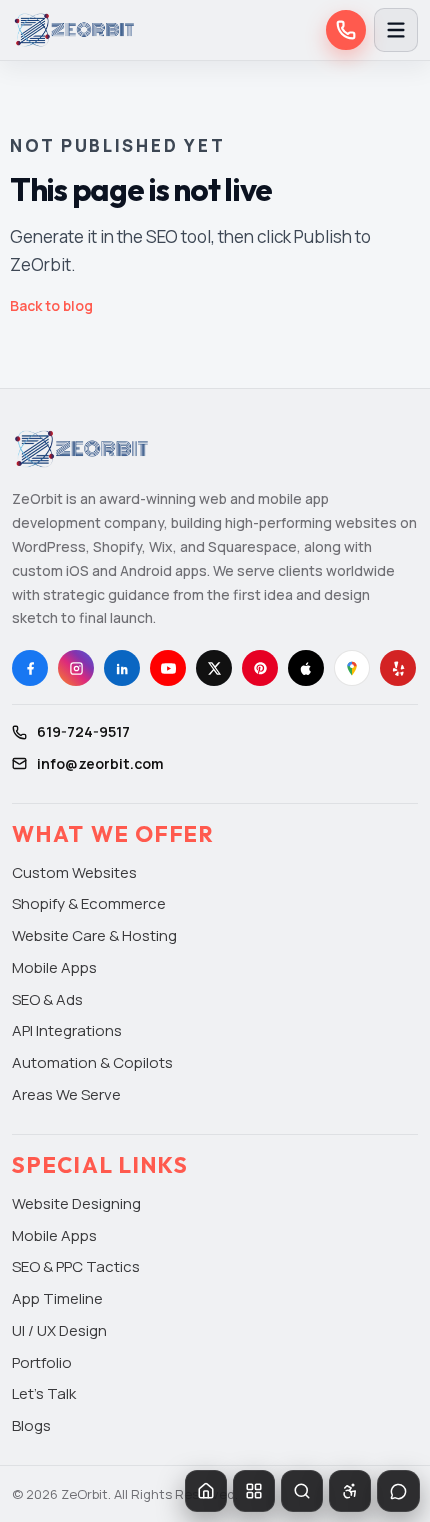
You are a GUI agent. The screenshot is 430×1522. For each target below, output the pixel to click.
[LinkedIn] (122, 668)
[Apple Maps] (306, 668)
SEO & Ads (47, 999)
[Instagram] (76, 668)
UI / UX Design (59, 1330)
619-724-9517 (83, 731)
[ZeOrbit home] (73, 30)
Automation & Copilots (92, 1062)
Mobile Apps (54, 967)
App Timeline (57, 1298)
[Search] (302, 1491)
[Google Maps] (352, 668)
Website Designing (76, 1203)
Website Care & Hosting (94, 935)
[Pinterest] (260, 668)
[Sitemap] (254, 1491)
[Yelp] (398, 668)
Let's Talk (44, 1393)
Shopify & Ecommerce (89, 903)
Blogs (31, 1425)
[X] (214, 668)
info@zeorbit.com (100, 763)
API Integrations (67, 1030)
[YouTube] (168, 668)
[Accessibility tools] (350, 1491)
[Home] (206, 1491)
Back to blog (51, 305)
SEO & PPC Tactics (76, 1266)
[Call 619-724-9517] (346, 30)
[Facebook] (30, 668)
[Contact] (398, 1491)
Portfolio (42, 1362)
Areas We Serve (66, 1094)
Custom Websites (74, 872)
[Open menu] (396, 30)
